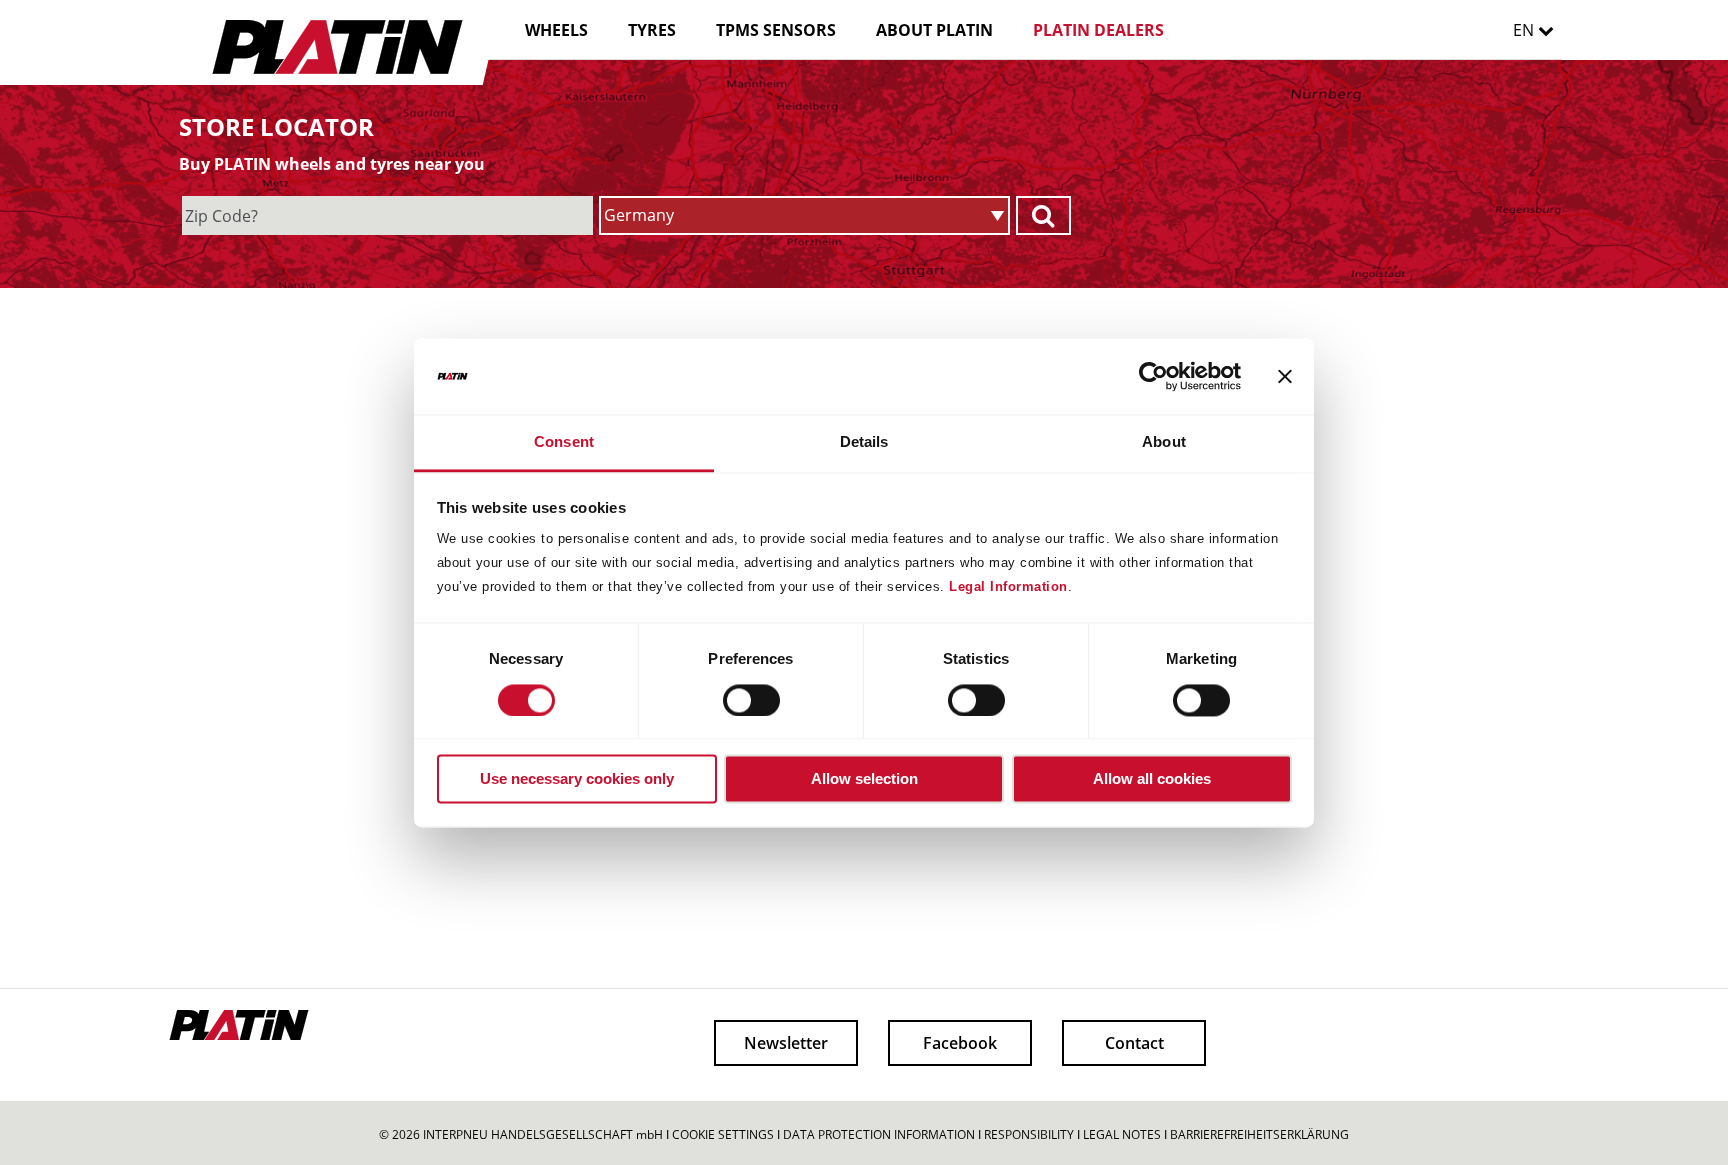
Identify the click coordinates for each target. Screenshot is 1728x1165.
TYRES (652, 30)
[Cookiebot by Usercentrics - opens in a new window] (1153, 376)
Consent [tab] (564, 442)
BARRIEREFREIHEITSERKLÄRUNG (1259, 1134)
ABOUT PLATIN (934, 30)
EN (1525, 30)
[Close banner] (1285, 376)
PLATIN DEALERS (1098, 30)
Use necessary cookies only (577, 779)
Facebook (960, 1043)
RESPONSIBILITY (1029, 1134)
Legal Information (1008, 588)
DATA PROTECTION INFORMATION (879, 1134)
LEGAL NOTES (1122, 1134)
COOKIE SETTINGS (723, 1134)
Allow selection (864, 779)
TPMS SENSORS (776, 30)
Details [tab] (864, 442)
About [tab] (1164, 442)
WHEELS (556, 30)
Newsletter (786, 1043)
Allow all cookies (1152, 779)
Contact (1134, 1043)
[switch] (733, 700)
